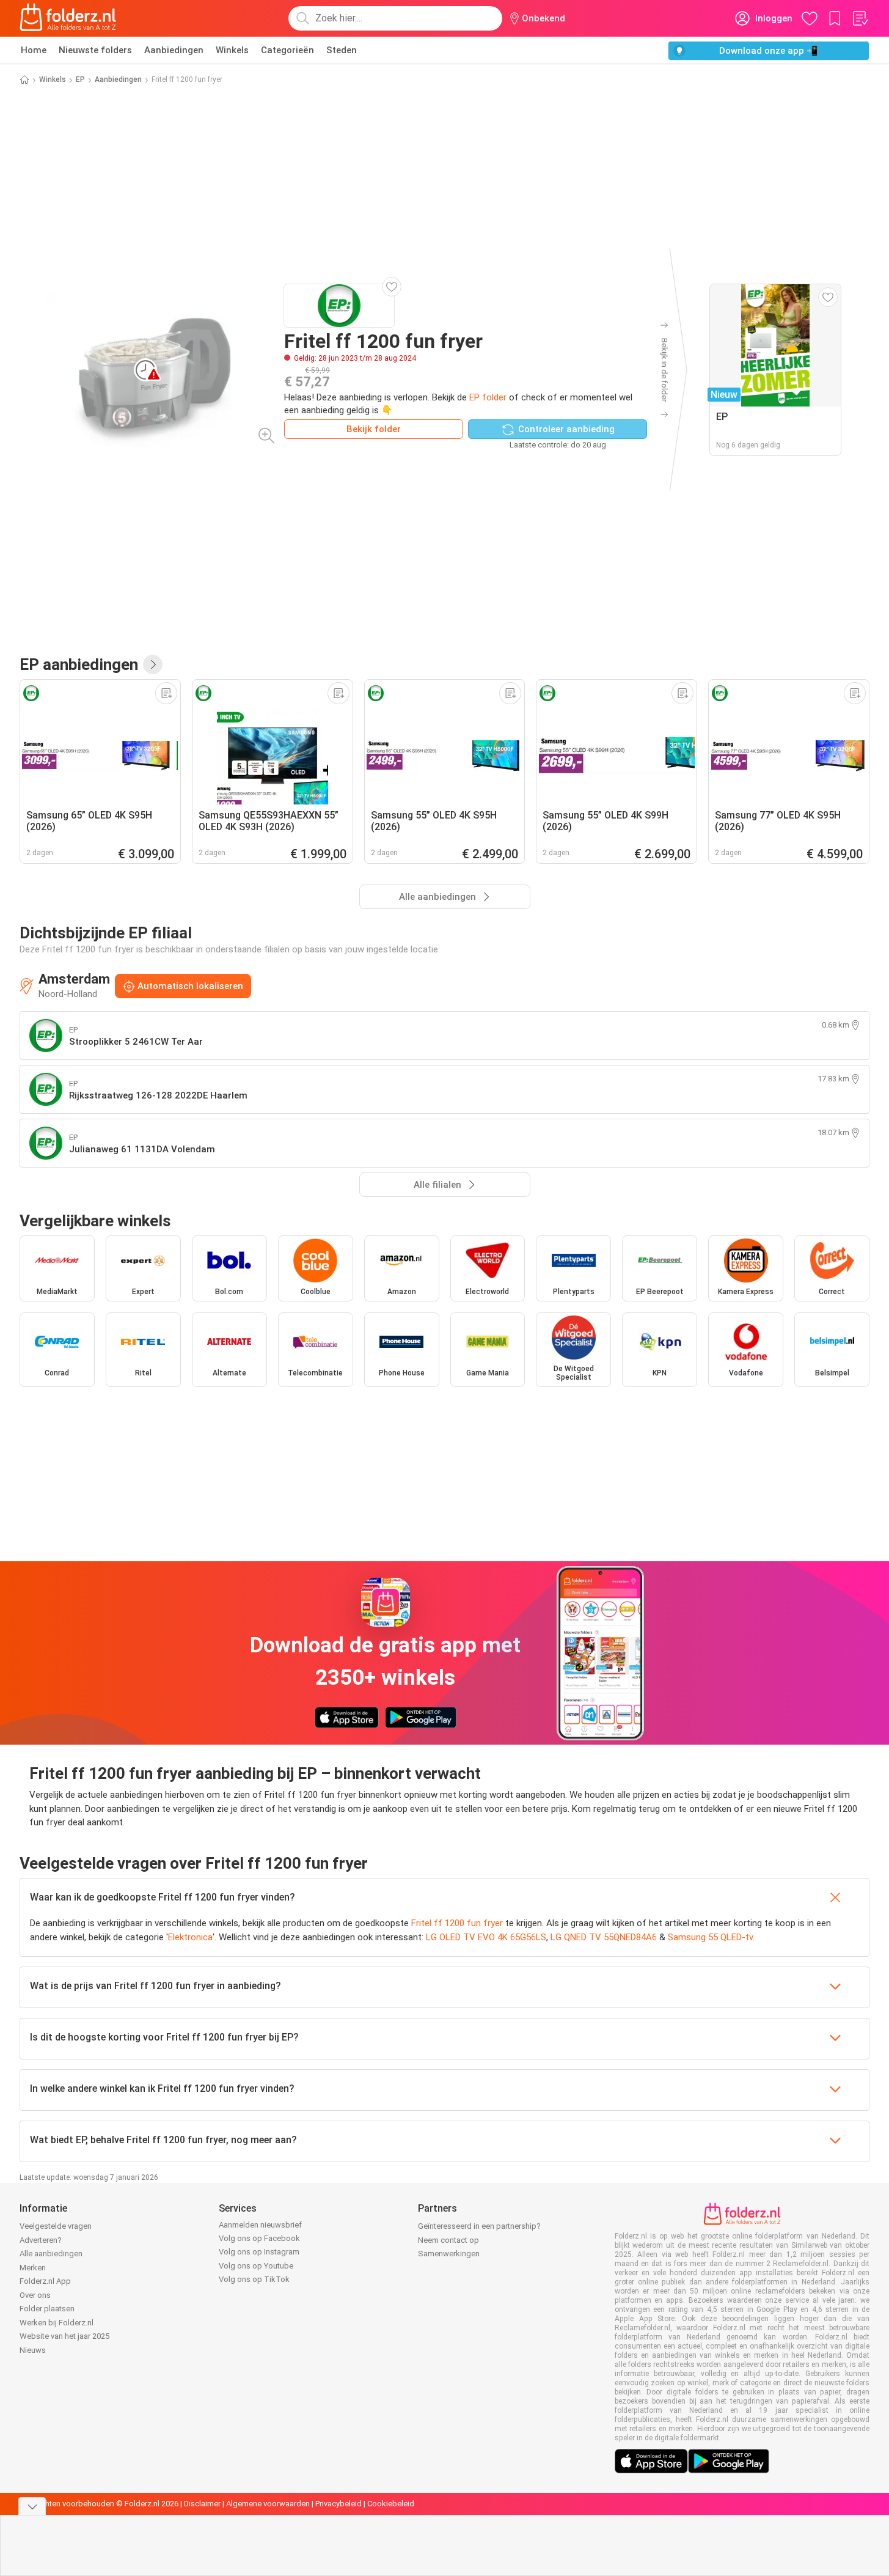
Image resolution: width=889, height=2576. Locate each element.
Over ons (35, 2295)
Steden (342, 50)
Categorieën (287, 50)
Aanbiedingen (174, 50)
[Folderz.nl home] (68, 18)
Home (34, 50)
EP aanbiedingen (79, 664)
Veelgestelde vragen (56, 2226)
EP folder (488, 397)
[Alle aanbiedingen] (153, 664)
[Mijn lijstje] (860, 18)
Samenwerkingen (449, 2254)
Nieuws (33, 2350)
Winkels (232, 50)
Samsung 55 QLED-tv (710, 1937)
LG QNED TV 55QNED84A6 (604, 1937)
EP (80, 79)
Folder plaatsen (47, 2309)
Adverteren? (41, 2240)
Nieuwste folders (95, 50)
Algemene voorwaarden (268, 2504)
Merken (33, 2268)
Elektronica (190, 1937)
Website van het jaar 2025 (64, 2336)
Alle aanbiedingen (51, 2254)
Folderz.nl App (45, 2281)
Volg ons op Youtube (256, 2266)
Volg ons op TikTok (254, 2279)
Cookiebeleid (391, 2504)
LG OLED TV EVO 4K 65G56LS (486, 1937)
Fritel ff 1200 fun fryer (457, 1923)
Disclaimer (202, 2504)
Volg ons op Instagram (259, 2252)
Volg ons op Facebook (259, 2238)
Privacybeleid (338, 2504)
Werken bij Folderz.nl (57, 2323)
